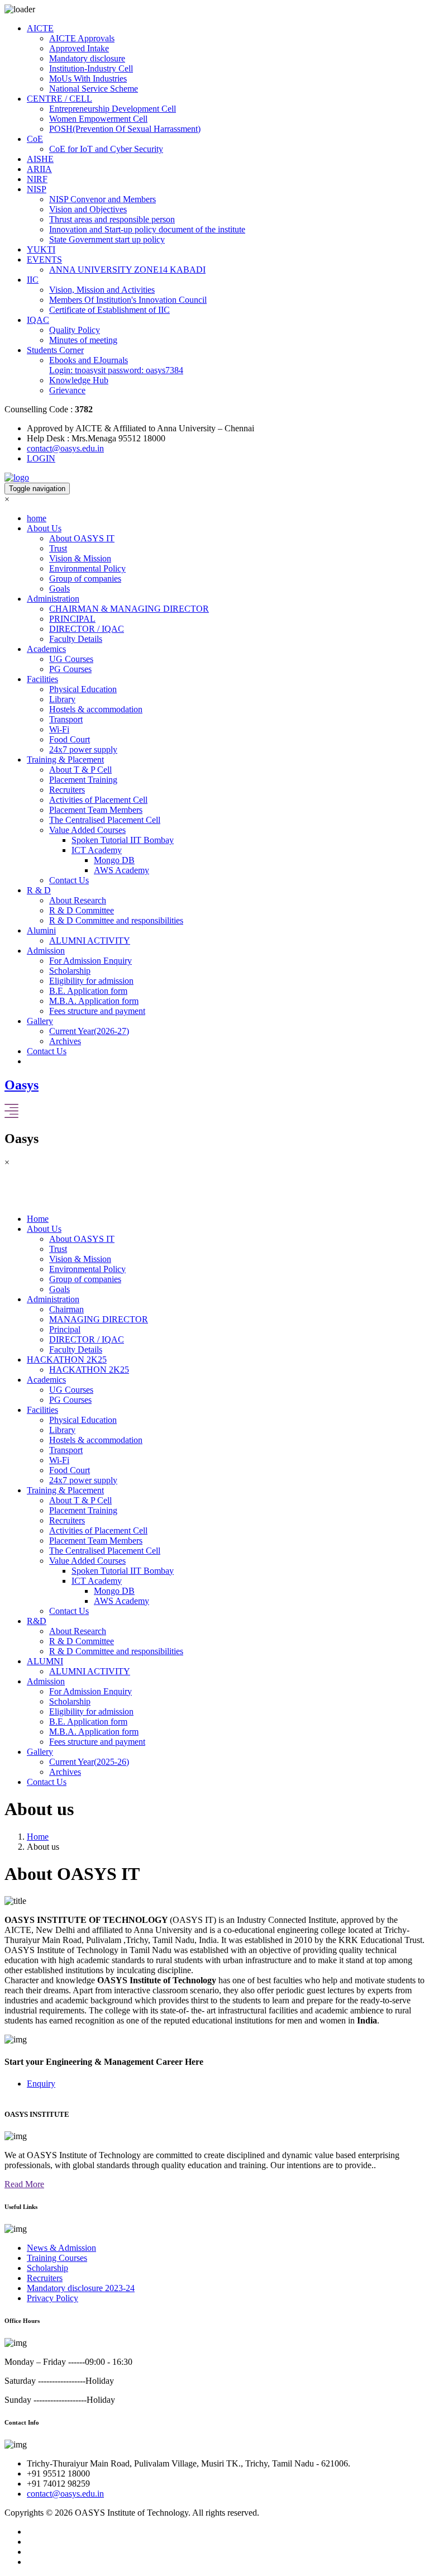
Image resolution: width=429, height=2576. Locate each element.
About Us (44, 1229)
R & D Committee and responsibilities (116, 920)
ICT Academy (97, 850)
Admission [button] (46, 951)
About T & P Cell (80, 770)
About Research (78, 900)
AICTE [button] (40, 28)
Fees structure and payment (97, 1011)
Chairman (66, 1309)
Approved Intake (79, 48)
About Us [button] (44, 528)
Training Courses (57, 2258)
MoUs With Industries (88, 78)
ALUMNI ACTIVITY (90, 941)
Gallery (40, 1752)
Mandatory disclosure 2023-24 (81, 2288)
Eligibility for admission (91, 981)
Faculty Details (76, 639)
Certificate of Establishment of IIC (109, 310)
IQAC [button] (38, 320)
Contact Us (69, 880)
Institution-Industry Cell (91, 68)
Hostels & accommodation (96, 709)
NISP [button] (37, 189)
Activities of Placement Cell (98, 800)
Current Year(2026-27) (89, 1031)
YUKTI (41, 249)
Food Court (70, 739)
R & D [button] (39, 890)
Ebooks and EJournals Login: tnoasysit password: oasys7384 (116, 365)
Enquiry (41, 2084)
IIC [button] (33, 280)
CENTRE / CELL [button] (59, 99)
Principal (65, 1329)
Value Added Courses (87, 830)
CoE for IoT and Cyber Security (106, 149)
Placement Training (83, 780)
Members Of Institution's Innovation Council (128, 300)
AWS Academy (121, 870)
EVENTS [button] (44, 259)
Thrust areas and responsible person (112, 219)
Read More (24, 2184)
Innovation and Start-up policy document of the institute (147, 229)
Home (38, 1219)
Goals (59, 589)
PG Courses (70, 669)
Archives (65, 1041)
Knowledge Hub (79, 380)
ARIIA (39, 169)
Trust (58, 548)
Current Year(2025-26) (89, 1762)
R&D (37, 1621)
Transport (66, 719)
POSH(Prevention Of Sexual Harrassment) (125, 129)
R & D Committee (82, 910)
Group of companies (85, 578)
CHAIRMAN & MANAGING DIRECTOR (129, 609)
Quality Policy (75, 330)
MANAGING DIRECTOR (99, 1319)
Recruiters (67, 790)
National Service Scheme (94, 89)
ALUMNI (45, 1661)
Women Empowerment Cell (98, 119)
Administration (53, 1299)
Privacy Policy (53, 2298)
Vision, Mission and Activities (102, 290)
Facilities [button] (42, 679)
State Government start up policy (107, 239)
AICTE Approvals (82, 38)
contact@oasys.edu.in (65, 448)
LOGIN (41, 458)
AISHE (40, 159)
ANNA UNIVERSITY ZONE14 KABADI (127, 270)
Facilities (42, 1410)
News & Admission (61, 2248)
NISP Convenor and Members (103, 199)
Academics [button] (46, 649)
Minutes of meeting (83, 340)
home (37, 518)
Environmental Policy (87, 568)
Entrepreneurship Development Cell (113, 109)
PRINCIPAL (72, 619)
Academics (46, 1380)
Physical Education (83, 689)
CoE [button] (35, 139)
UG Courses (71, 659)
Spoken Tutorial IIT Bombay (123, 840)
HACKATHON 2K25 (67, 1360)
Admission (46, 1681)
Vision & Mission (80, 558)
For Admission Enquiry (90, 961)
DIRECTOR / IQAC (87, 629)
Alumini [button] (41, 930)
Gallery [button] (40, 1021)
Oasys (22, 1085)
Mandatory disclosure (87, 58)
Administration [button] (53, 599)
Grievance (67, 390)
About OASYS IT (82, 538)
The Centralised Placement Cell (105, 820)
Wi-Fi (59, 729)
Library (62, 699)
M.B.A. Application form (94, 1001)
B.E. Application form (88, 991)
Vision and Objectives (88, 209)
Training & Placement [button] (65, 760)
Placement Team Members (96, 810)
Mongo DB (114, 860)
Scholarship (70, 971)
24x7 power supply (83, 749)
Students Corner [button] (55, 350)
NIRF (37, 179)
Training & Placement (65, 1490)
